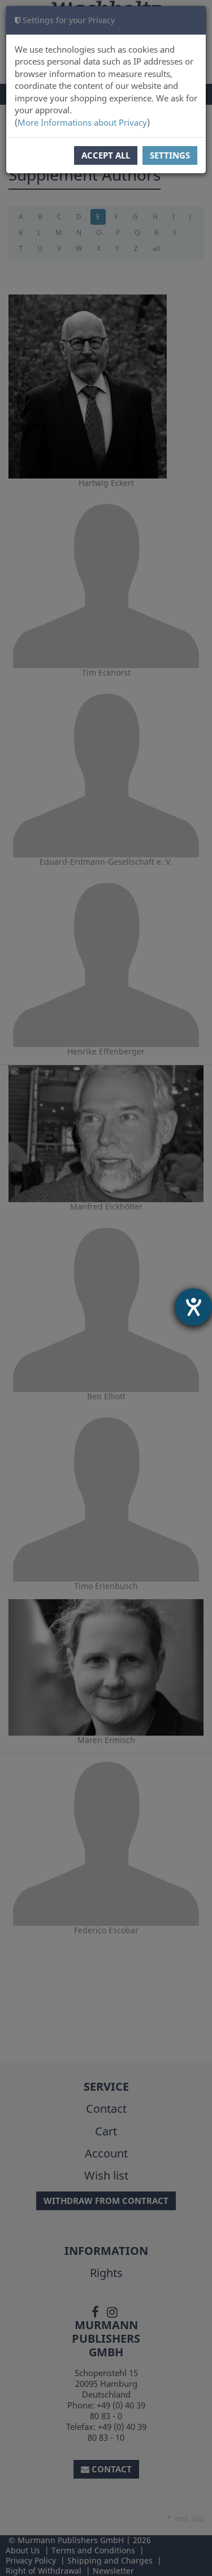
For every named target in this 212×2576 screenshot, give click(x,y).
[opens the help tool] (193, 1307)
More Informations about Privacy (82, 122)
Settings (170, 155)
